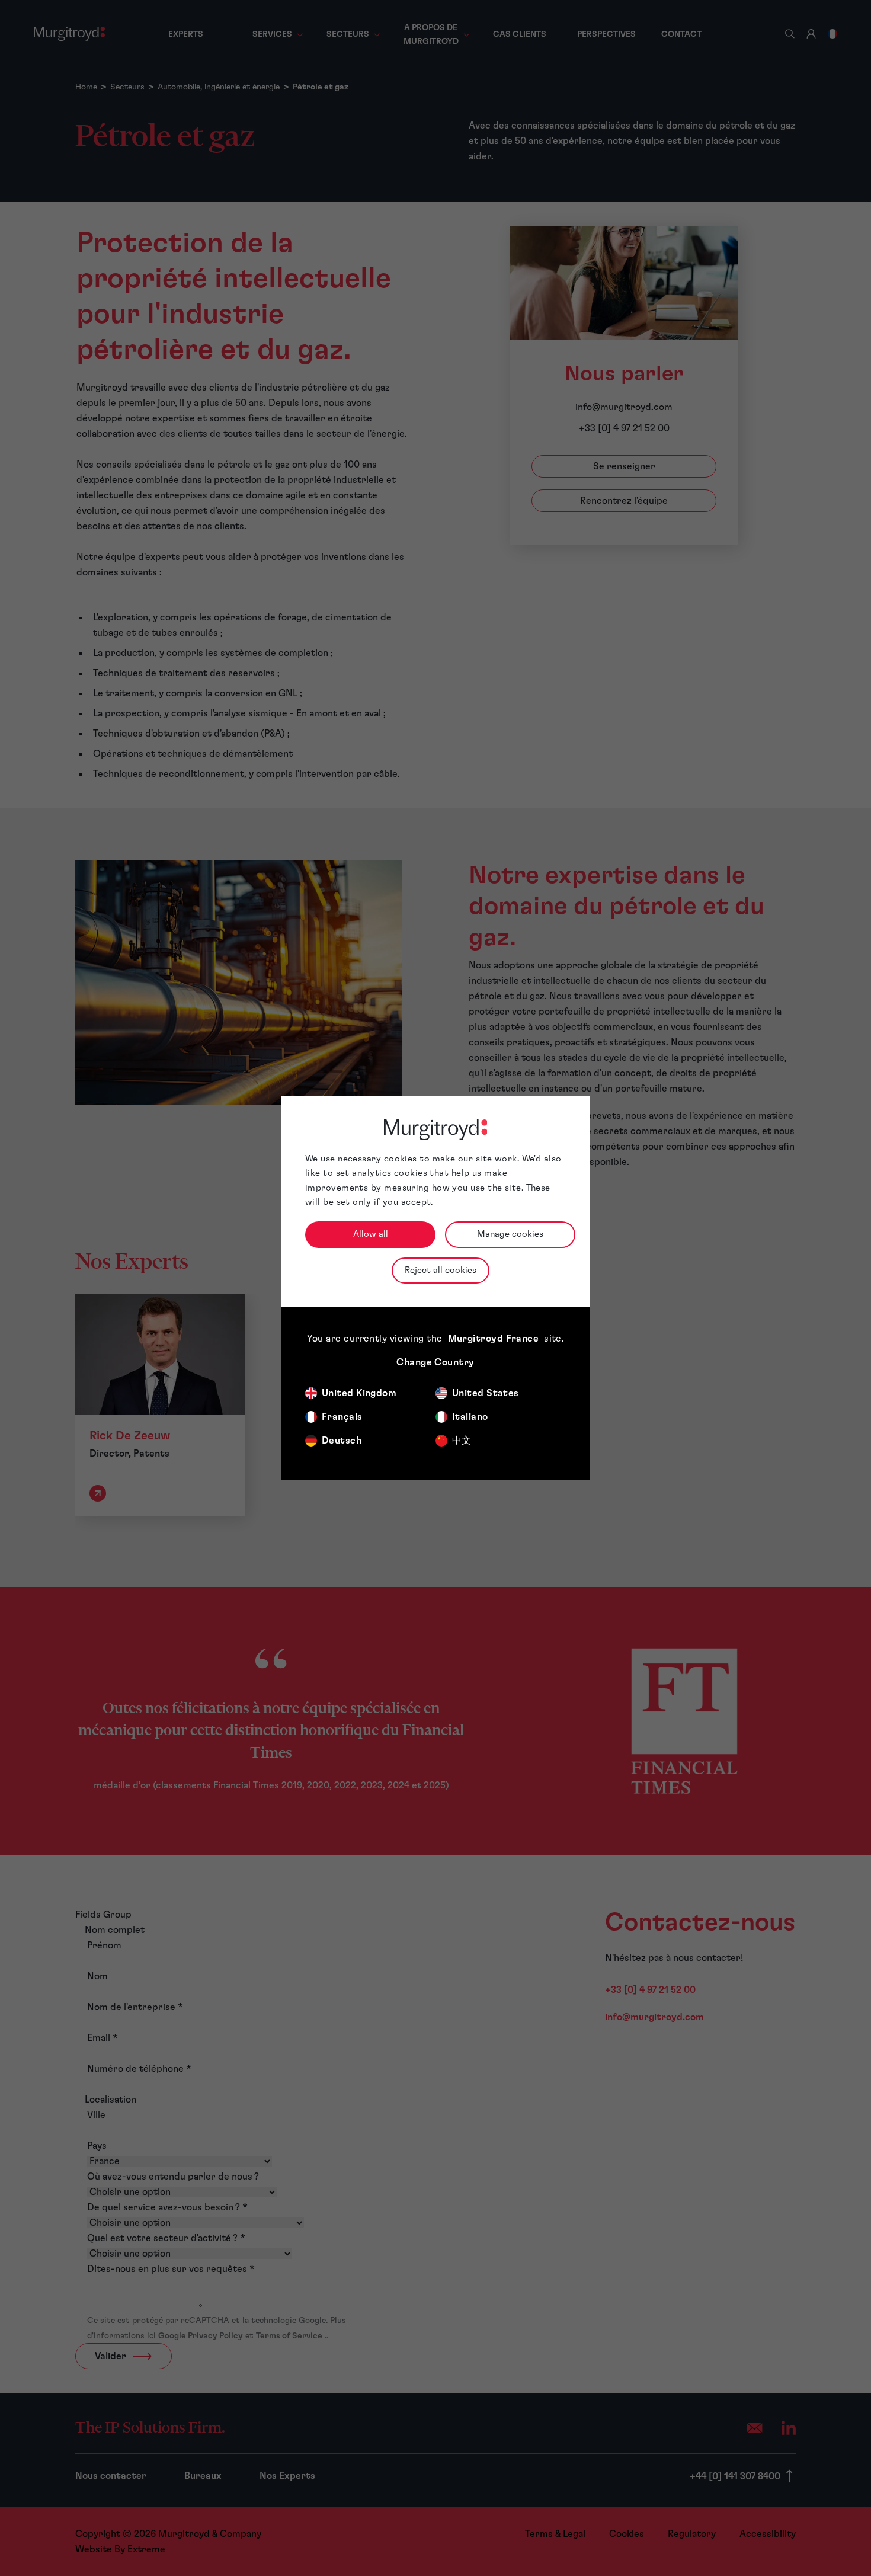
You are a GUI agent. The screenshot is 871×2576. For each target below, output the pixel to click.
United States (486, 1393)
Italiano (470, 1417)
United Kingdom (359, 1393)
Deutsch (342, 1441)
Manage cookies (510, 1234)
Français (342, 1417)
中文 (462, 1441)
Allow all (371, 1234)
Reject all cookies (441, 1270)
